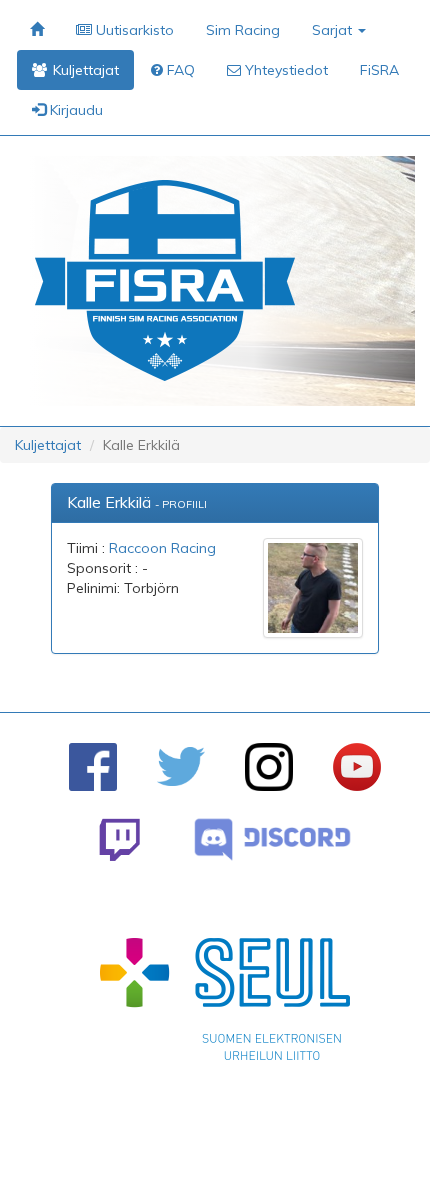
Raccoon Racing (162, 548)
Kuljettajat (48, 445)
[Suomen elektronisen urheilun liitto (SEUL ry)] (225, 1004)
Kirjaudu (74, 110)
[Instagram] (269, 767)
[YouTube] (357, 767)
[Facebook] (93, 767)
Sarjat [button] (334, 30)
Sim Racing (243, 30)
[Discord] (272, 839)
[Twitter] (181, 766)
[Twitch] (119, 839)
